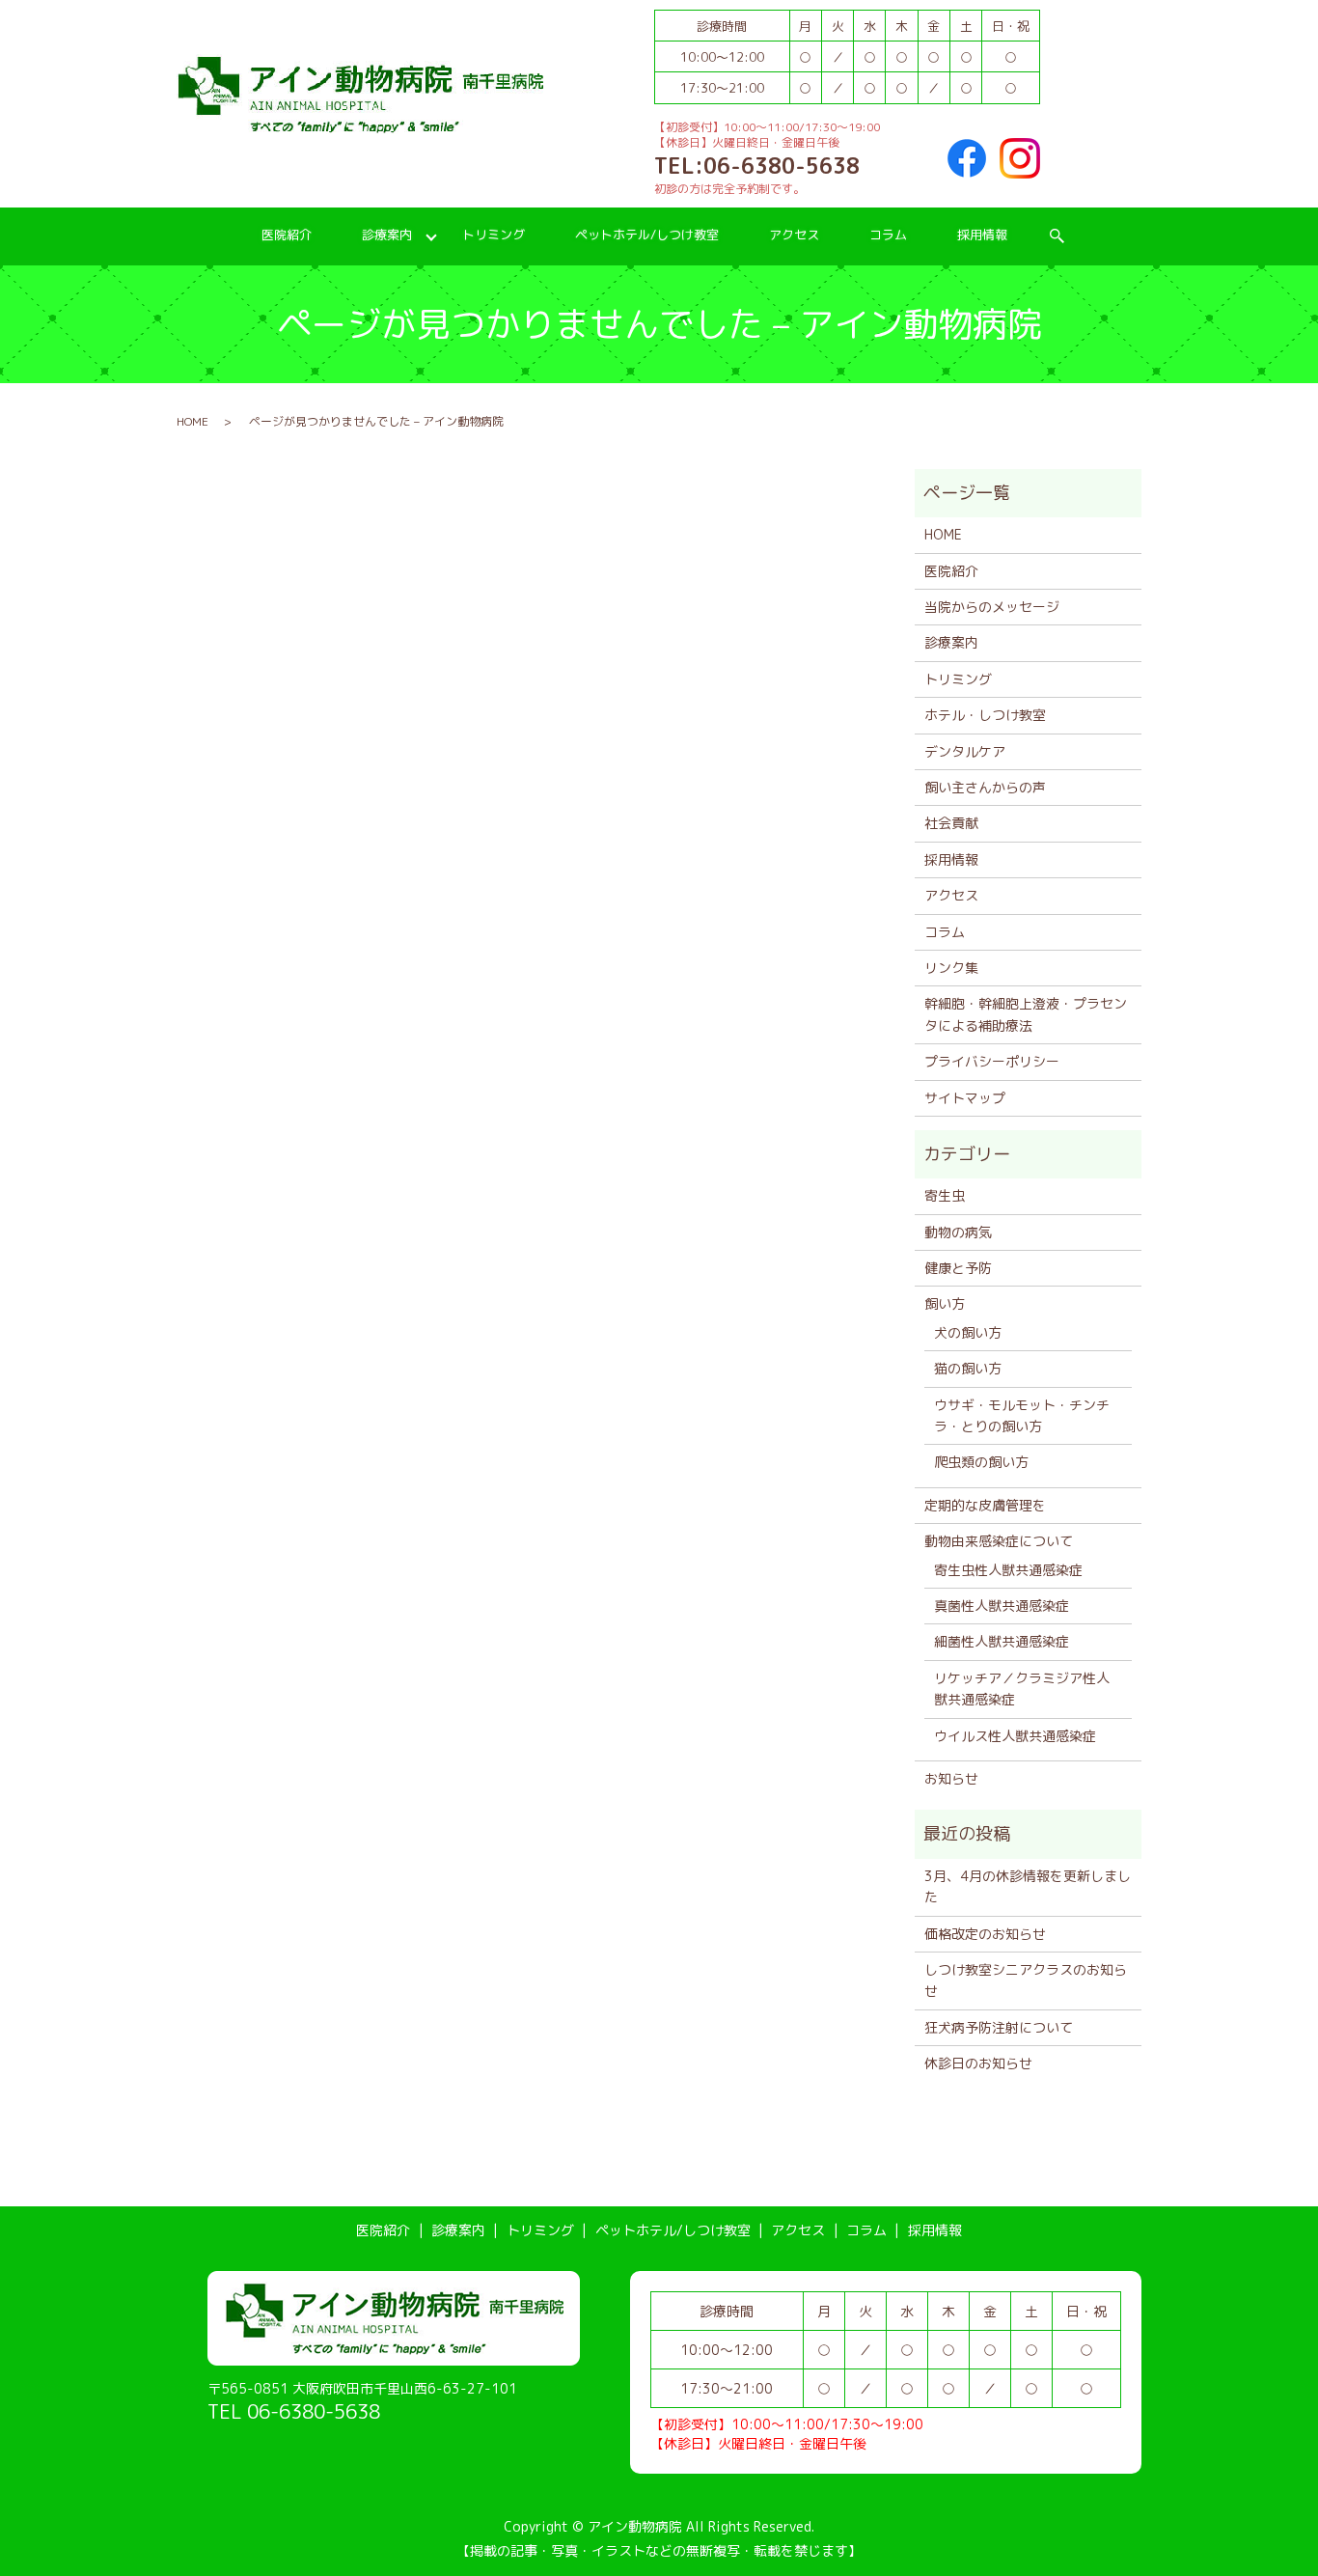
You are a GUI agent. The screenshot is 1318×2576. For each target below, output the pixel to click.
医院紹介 (287, 235)
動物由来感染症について (999, 1541)
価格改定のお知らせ (985, 1934)
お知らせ (951, 1778)
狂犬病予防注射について (999, 2027)
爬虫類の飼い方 (981, 1462)
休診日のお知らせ (978, 2063)
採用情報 (982, 235)
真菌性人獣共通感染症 (1002, 1606)
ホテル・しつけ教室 (985, 715)
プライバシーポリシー (992, 1061)
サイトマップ (965, 1098)
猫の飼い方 (968, 1368)
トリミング (494, 235)
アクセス (794, 235)
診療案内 (387, 235)
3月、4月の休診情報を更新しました (1028, 1886)
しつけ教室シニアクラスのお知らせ (1026, 1980)
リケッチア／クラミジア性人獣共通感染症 (1022, 1689)
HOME (192, 421)
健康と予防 (958, 1268)
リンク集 (951, 968)
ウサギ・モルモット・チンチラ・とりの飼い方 (1022, 1415)
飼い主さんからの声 (985, 787)
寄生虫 (945, 1195)
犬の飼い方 (968, 1332)
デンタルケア (965, 751)
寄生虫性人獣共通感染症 (1008, 1570)
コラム (888, 235)
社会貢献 (951, 823)
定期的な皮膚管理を (985, 1505)
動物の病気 (958, 1232)
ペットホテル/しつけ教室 (647, 235)
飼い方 (945, 1303)
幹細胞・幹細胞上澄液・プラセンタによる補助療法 (1026, 1014)
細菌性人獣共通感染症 (1002, 1641)
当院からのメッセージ (992, 607)
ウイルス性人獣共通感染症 (1015, 1736)
